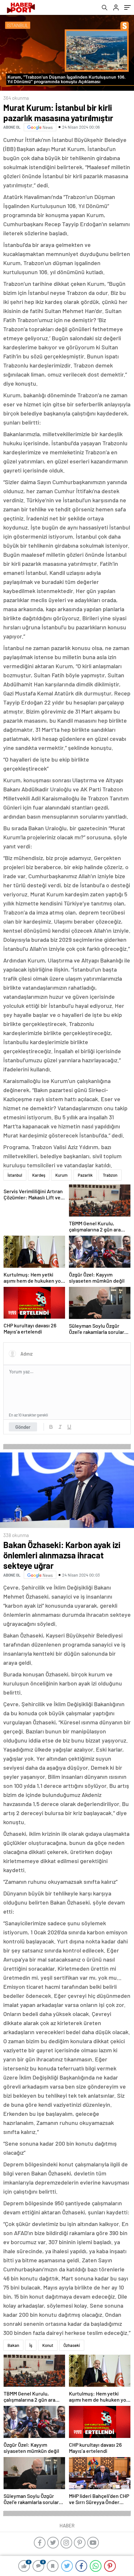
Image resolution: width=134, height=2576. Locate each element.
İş (31, 2345)
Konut (48, 2345)
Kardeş (39, 1175)
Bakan (13, 2345)
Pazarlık (85, 1175)
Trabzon (110, 1175)
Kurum (61, 1175)
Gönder (23, 1427)
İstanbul (15, 1175)
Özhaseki (72, 2345)
